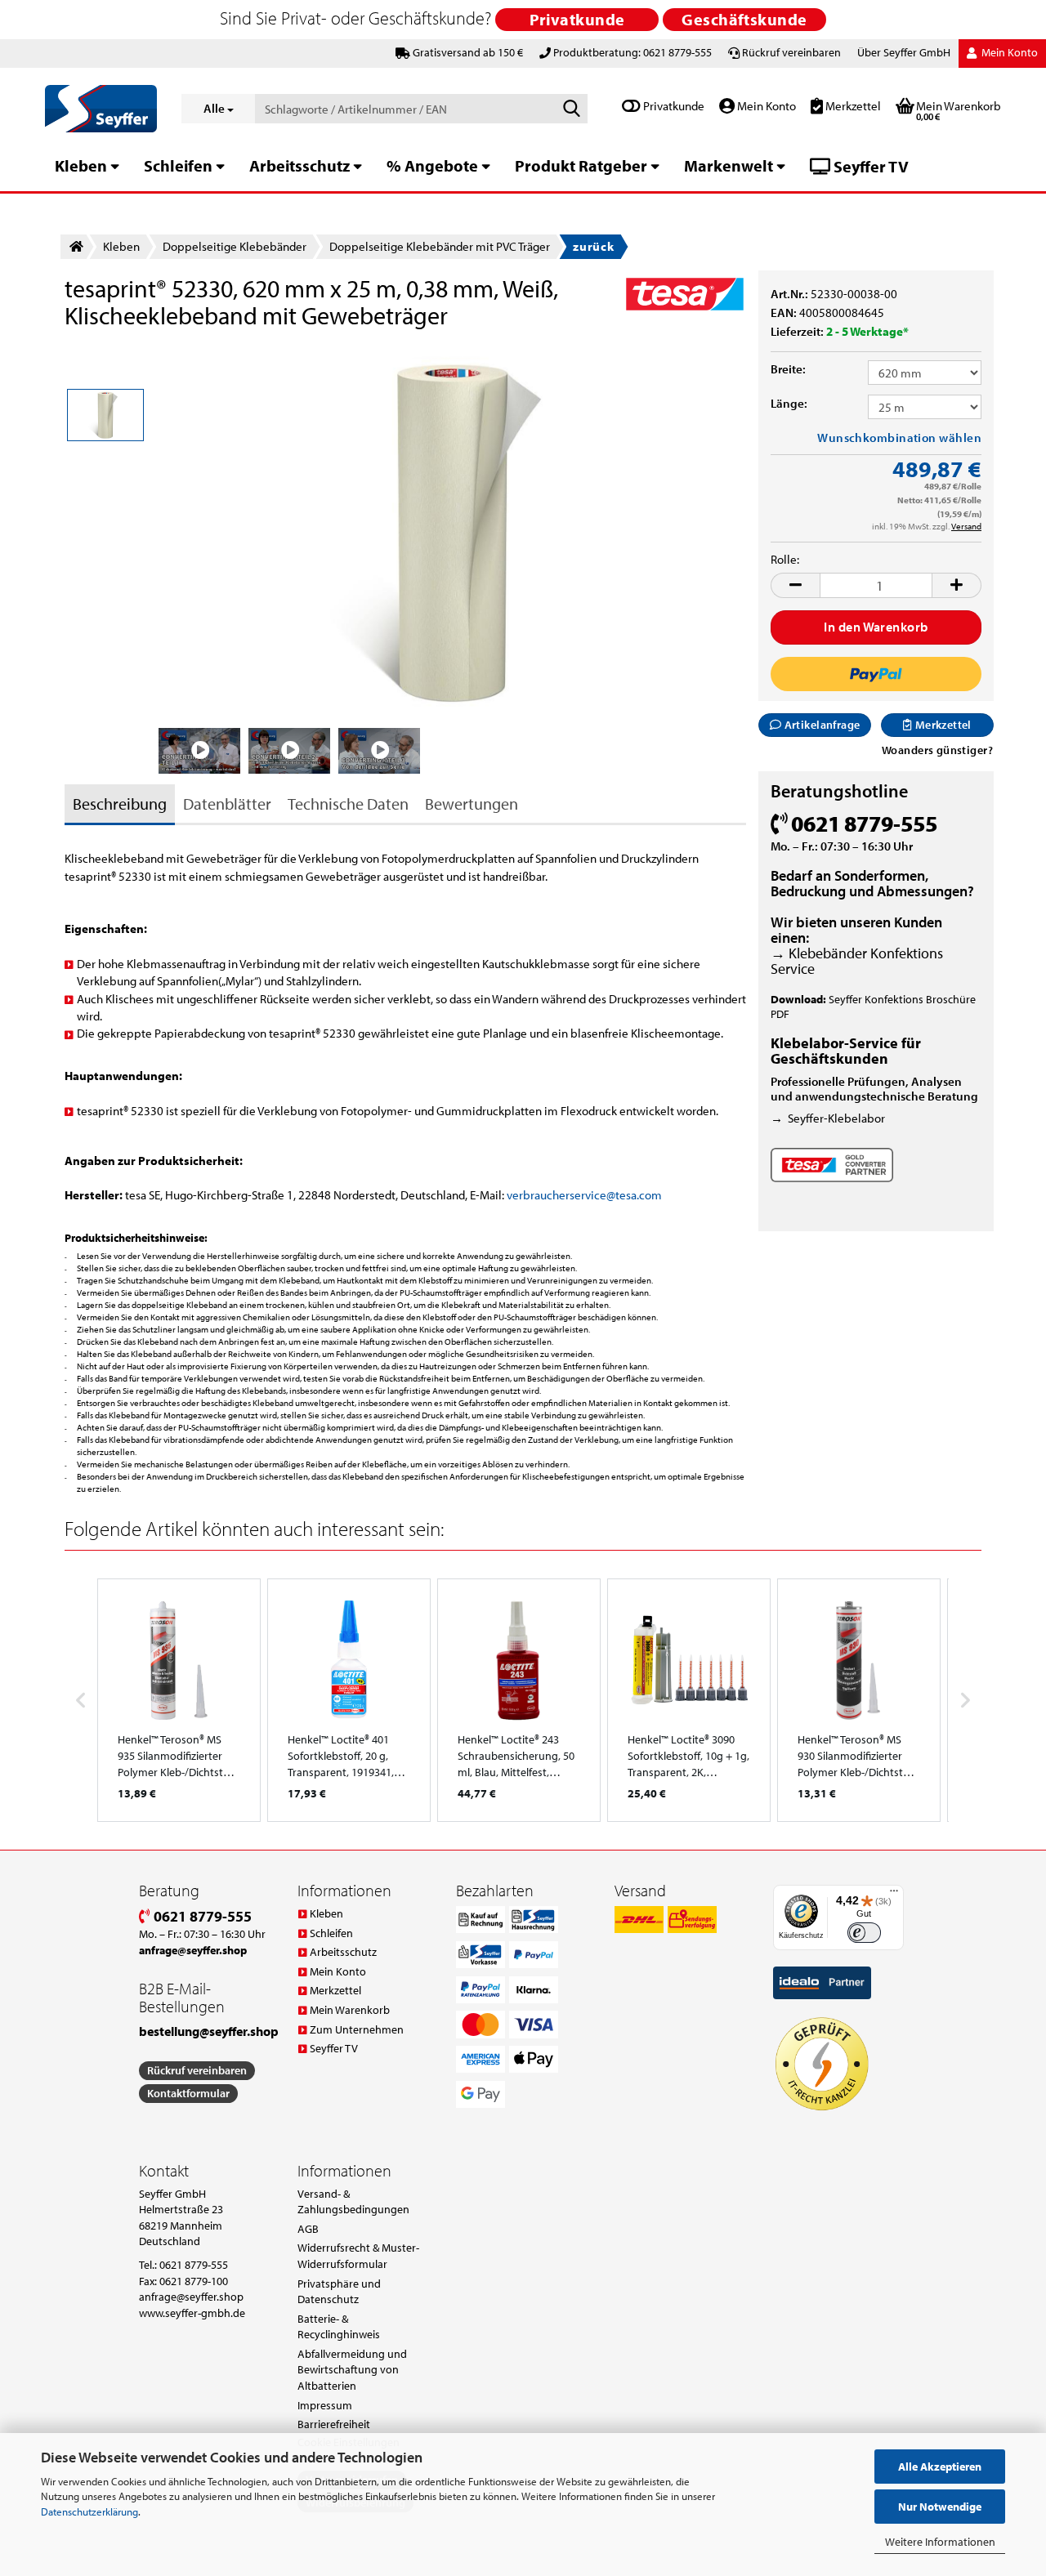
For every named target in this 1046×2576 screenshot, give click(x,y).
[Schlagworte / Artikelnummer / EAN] (572, 109)
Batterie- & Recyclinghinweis (339, 2327)
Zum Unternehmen (357, 2029)
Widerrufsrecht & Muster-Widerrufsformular (358, 2256)
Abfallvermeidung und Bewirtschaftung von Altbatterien (352, 2370)
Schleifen (178, 165)
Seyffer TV (869, 166)
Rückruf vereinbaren (791, 52)
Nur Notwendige (940, 2507)
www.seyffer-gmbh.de (192, 2313)
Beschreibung (120, 804)
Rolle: (785, 559)
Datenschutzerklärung (89, 2511)
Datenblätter (227, 804)
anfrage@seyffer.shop (191, 2297)
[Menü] (894, 1895)
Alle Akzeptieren (940, 2467)
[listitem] (179, 1700)
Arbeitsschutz (299, 165)
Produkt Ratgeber (581, 165)
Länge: (789, 403)
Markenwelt (729, 165)
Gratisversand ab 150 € (468, 52)
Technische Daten (348, 804)
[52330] (453, 531)
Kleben (81, 165)
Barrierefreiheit (334, 2424)
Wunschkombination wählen (899, 438)
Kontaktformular (188, 2093)
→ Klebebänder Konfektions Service (857, 961)
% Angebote (432, 165)
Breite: (788, 369)
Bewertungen (472, 804)
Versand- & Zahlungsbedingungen (353, 2202)
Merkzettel (852, 106)
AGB (308, 2229)
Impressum (325, 2405)
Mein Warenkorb (350, 2010)
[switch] (864, 1933)
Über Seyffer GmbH (904, 52)
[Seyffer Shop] (101, 109)
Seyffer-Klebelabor (836, 1118)
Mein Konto (765, 106)
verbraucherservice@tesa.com (584, 1195)
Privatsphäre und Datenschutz (339, 2292)
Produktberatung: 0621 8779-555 (633, 52)
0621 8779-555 (201, 1916)
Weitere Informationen (940, 2542)
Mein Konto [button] (1008, 52)
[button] (795, 585)
